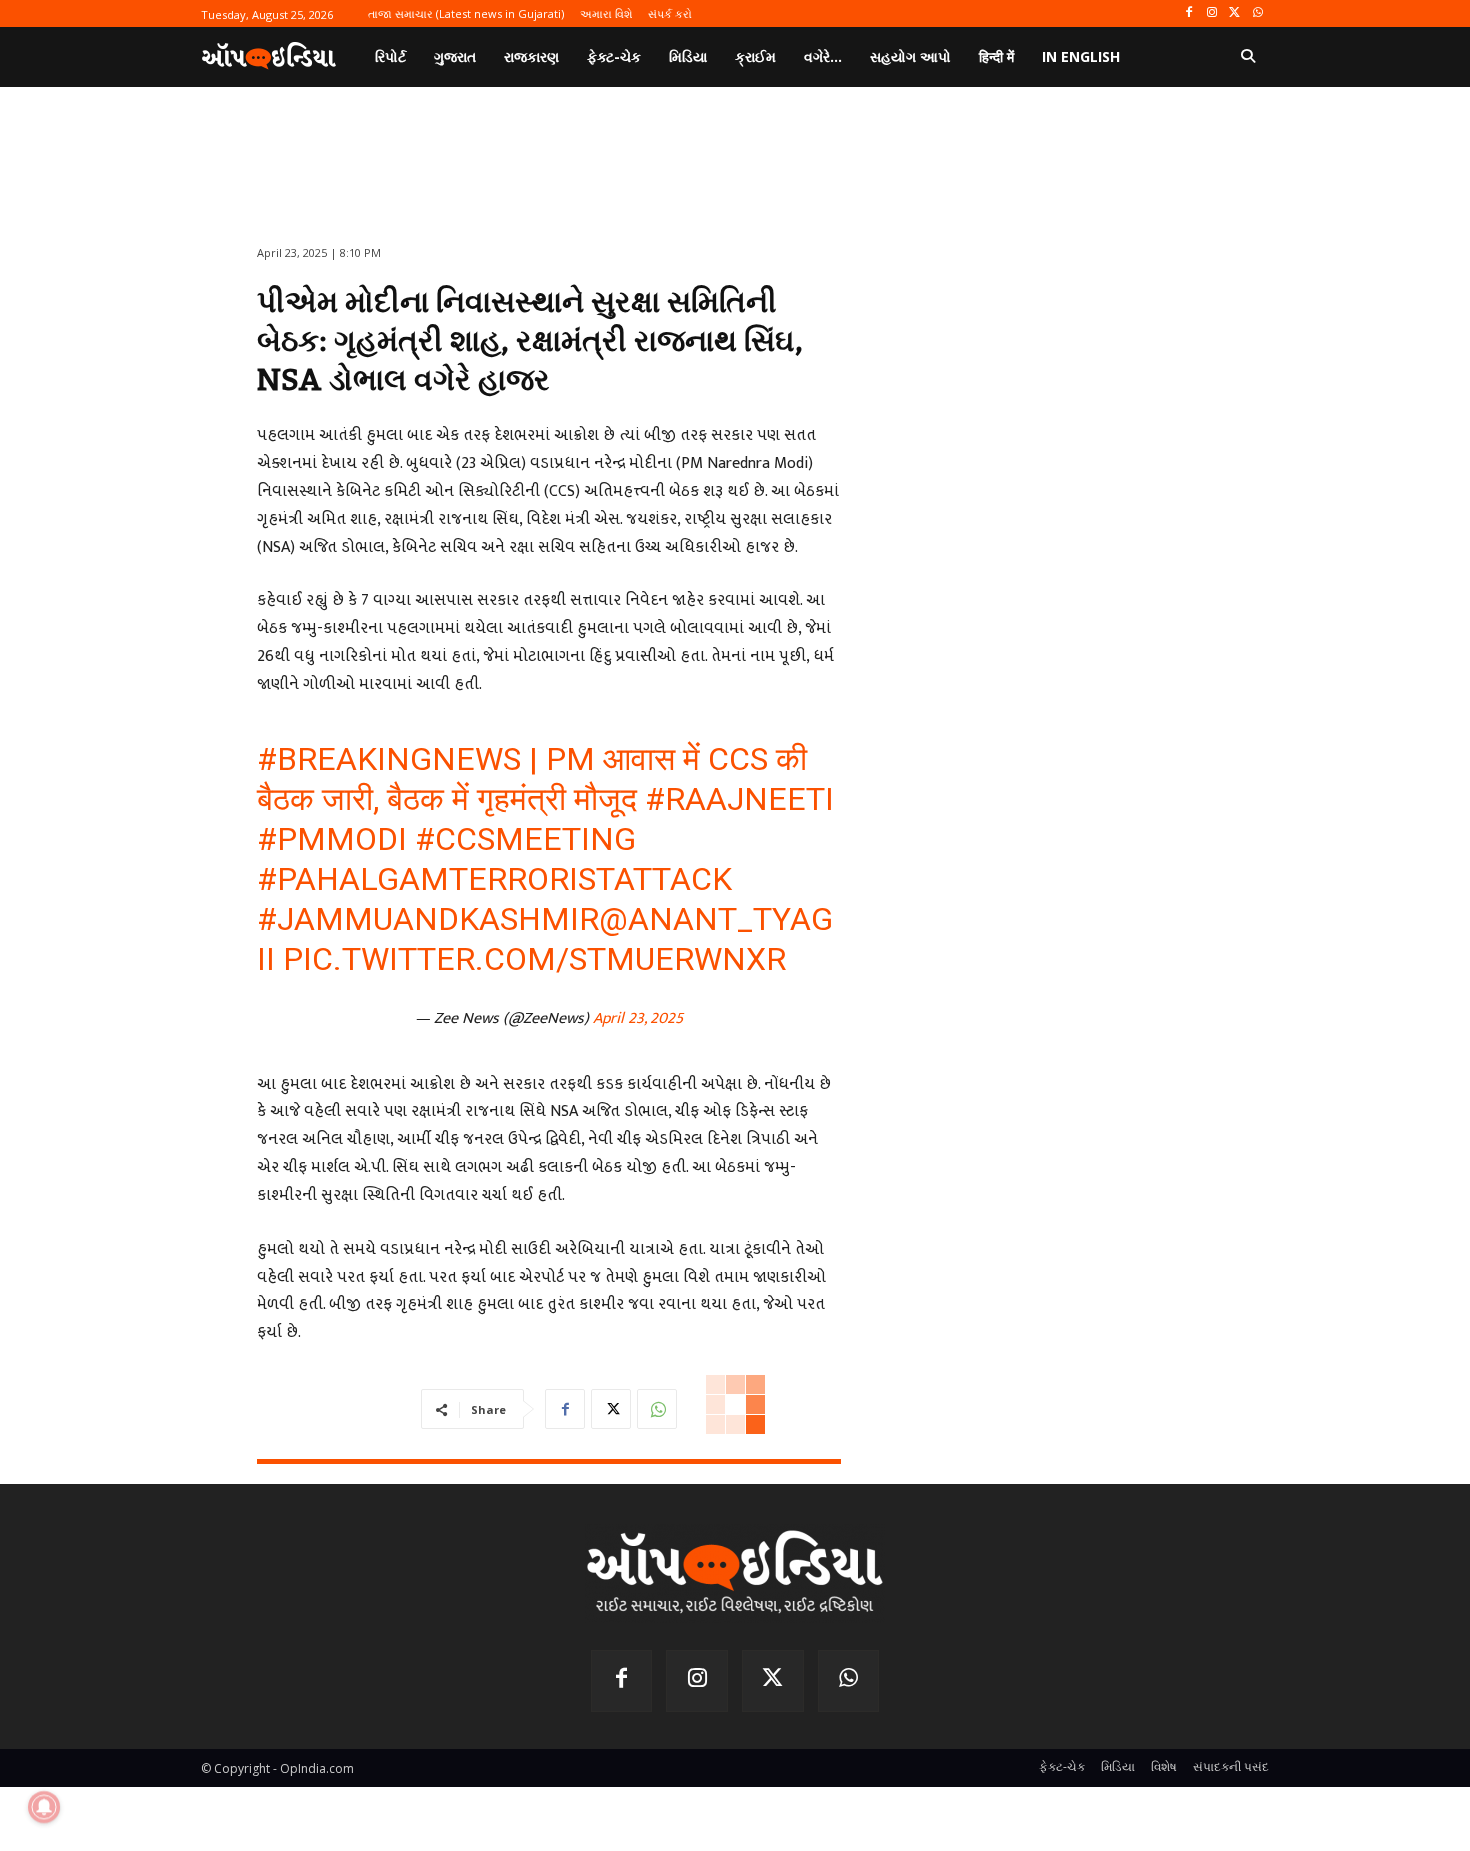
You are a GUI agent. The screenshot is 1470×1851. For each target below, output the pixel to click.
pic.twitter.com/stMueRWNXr (534, 959)
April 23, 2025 (638, 1018)
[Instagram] (1212, 13)
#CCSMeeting (525, 839)
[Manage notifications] (44, 1807)
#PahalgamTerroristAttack (494, 879)
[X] (1234, 13)
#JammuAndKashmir (428, 919)
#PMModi (332, 839)
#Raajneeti (739, 799)
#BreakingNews (389, 759)
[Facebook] (1189, 13)
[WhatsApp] (1257, 13)
